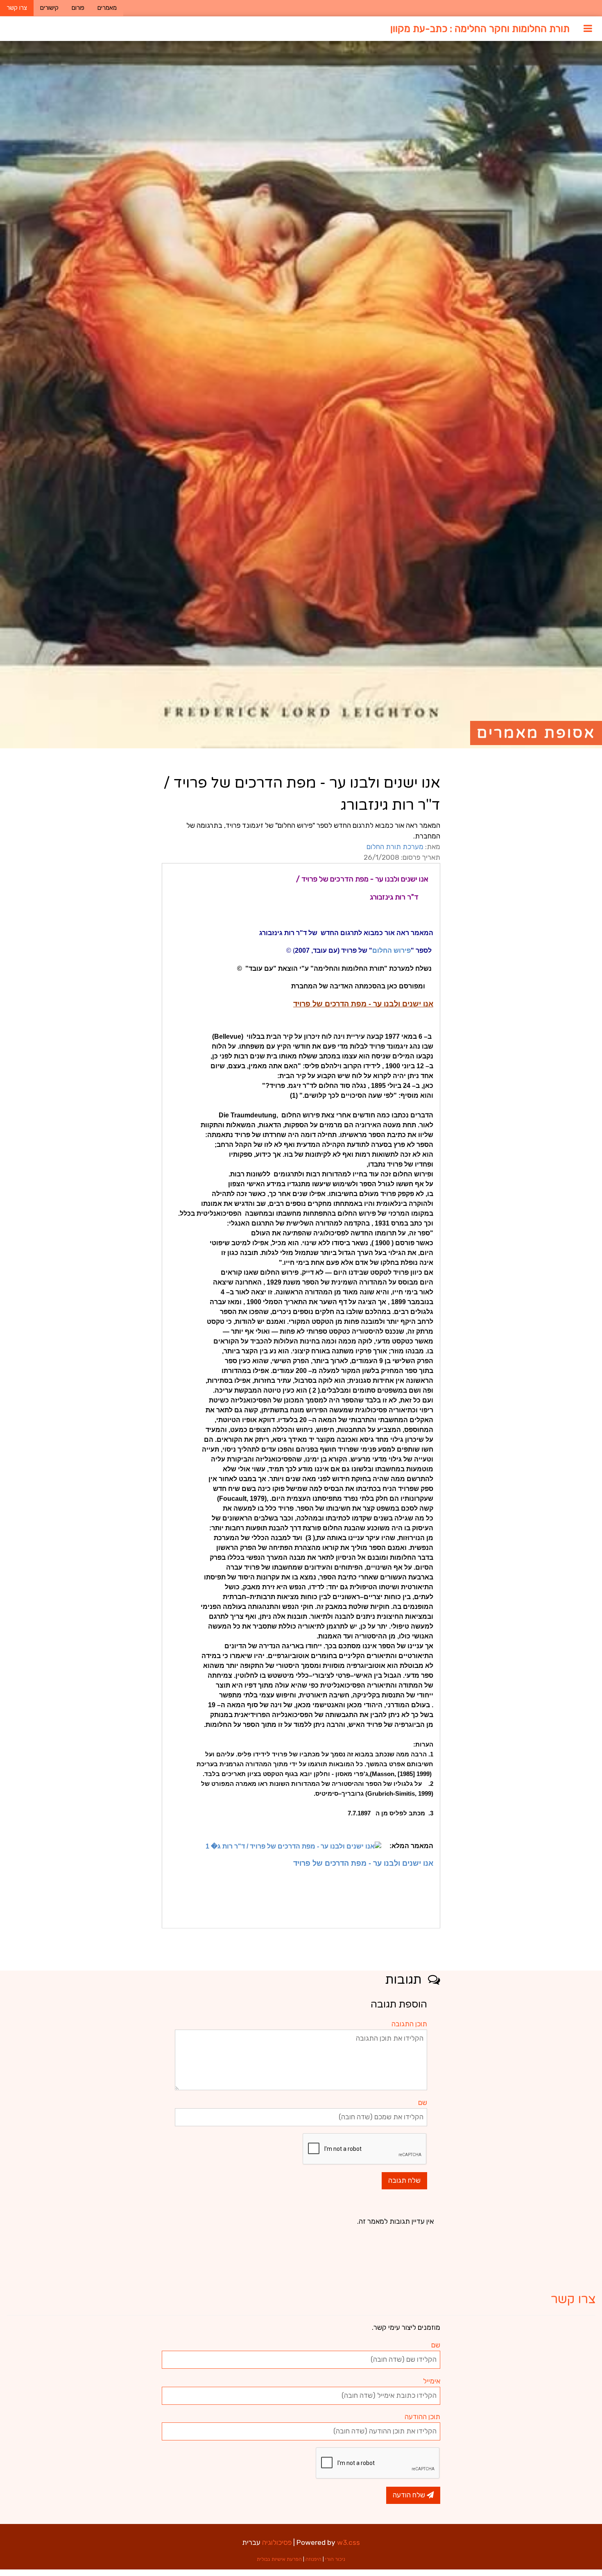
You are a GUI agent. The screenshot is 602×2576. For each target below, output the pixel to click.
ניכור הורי (335, 2559)
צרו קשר (17, 8)
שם (423, 2102)
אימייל (432, 2381)
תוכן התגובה (409, 2024)
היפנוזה (313, 2559)
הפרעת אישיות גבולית (279, 2559)
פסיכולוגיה (277, 2542)
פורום (78, 8)
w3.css (349, 2542)
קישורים (49, 8)
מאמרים (107, 8)
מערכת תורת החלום (395, 847)
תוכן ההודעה (422, 2417)
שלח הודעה (410, 2495)
